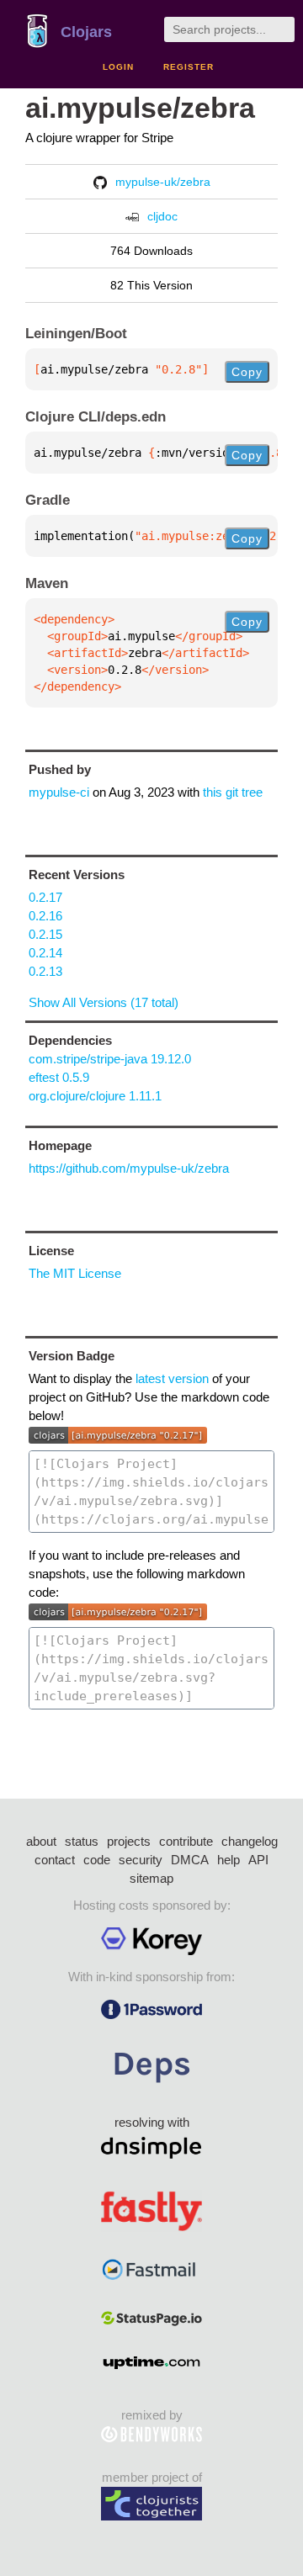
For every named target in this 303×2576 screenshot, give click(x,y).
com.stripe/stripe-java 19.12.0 (110, 1059)
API (258, 1860)
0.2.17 (45, 897)
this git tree (233, 792)
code (97, 1860)
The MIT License (75, 1273)
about (41, 1841)
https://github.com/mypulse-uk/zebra (129, 1168)
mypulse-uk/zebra (163, 182)
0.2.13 (45, 971)
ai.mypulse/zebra (140, 108)
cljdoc (162, 216)
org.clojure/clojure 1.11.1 (95, 1096)
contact (55, 1860)
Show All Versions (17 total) (104, 1002)
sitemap (151, 1878)
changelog (250, 1841)
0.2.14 (45, 953)
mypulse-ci (59, 792)
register (189, 67)
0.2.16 (45, 916)
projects (129, 1841)
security (141, 1860)
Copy (247, 372)
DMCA (190, 1860)
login (118, 67)
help (229, 1860)
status (82, 1841)
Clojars (86, 32)
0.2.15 (45, 934)
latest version (172, 1378)
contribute (186, 1841)
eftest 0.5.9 (59, 1077)
